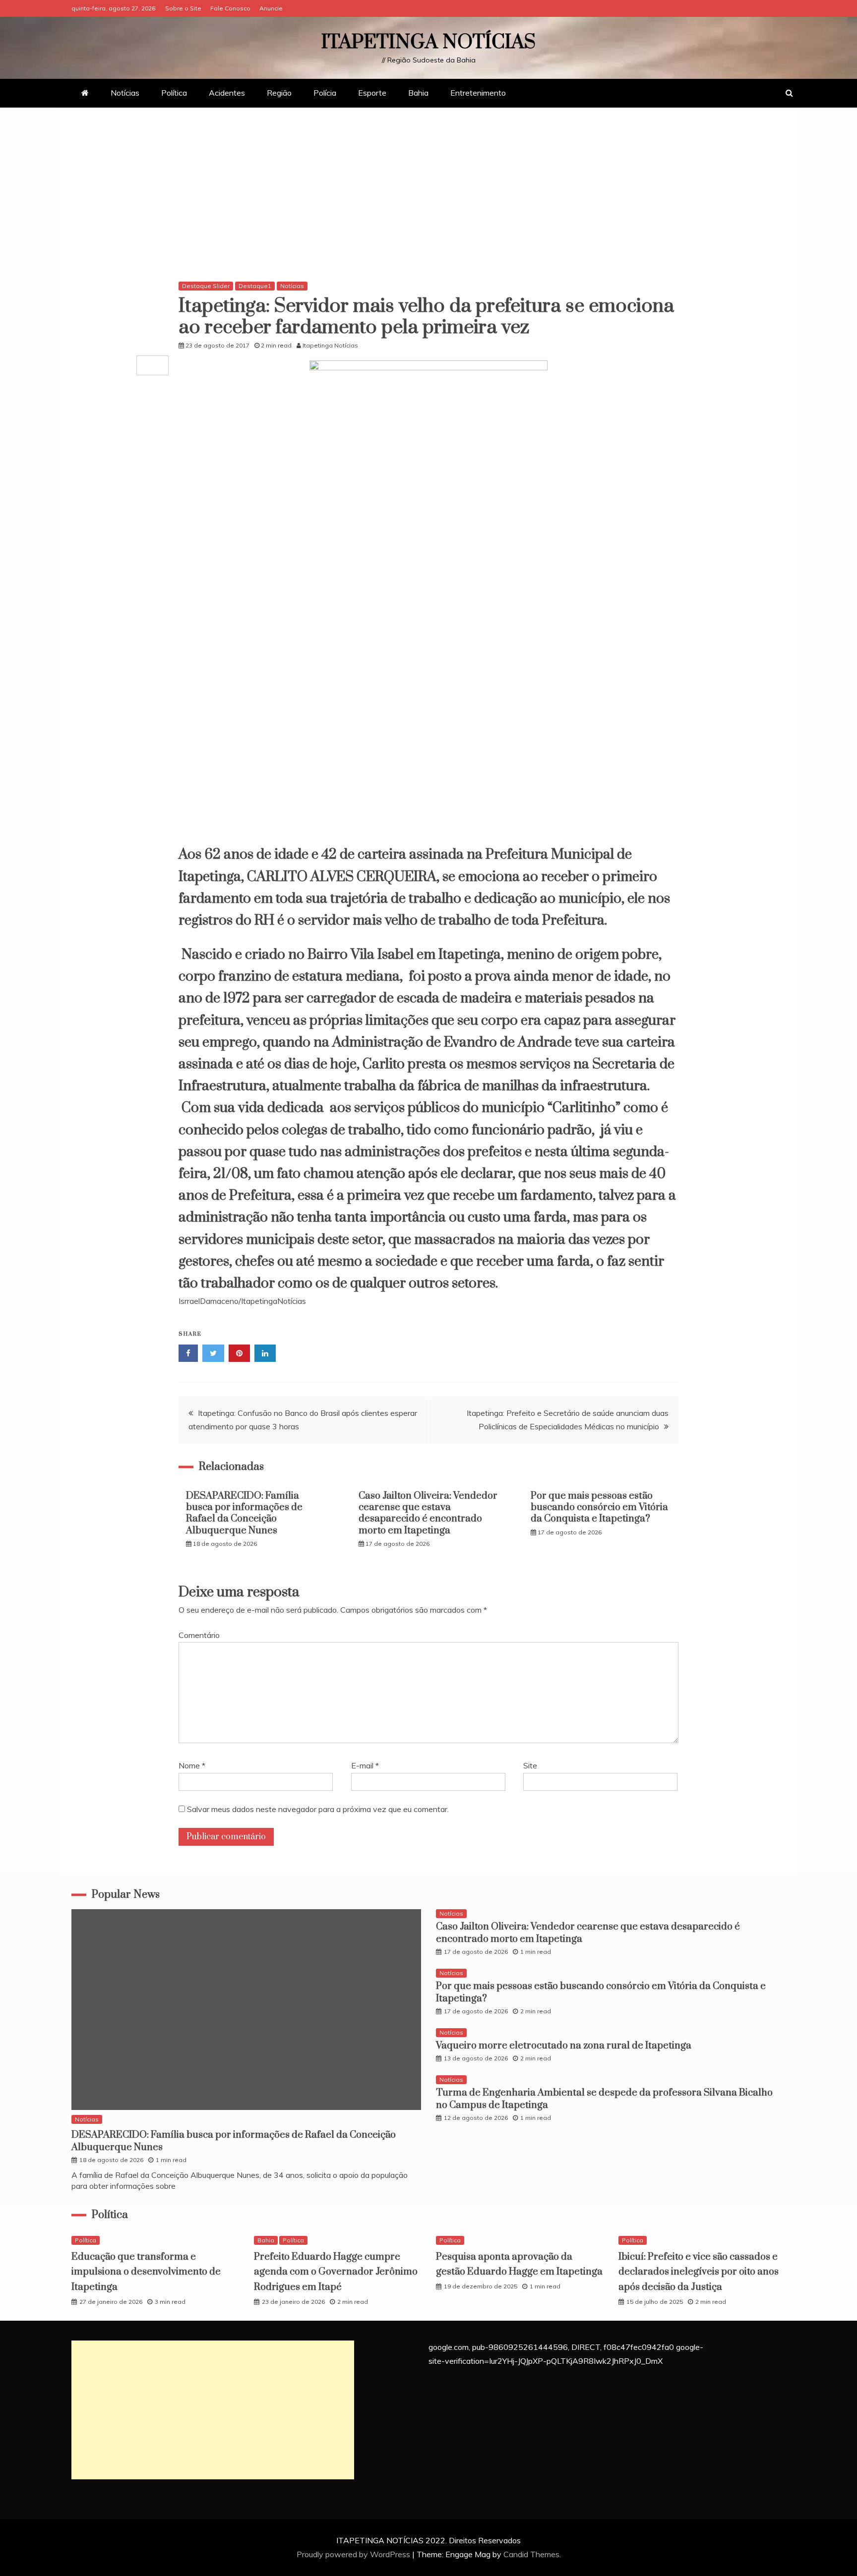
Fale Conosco (230, 8)
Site (530, 1765)
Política (174, 93)
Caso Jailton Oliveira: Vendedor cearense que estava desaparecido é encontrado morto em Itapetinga (428, 1513)
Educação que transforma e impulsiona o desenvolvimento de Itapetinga (146, 2272)
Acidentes (227, 93)
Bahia (418, 93)
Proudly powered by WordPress (354, 2554)
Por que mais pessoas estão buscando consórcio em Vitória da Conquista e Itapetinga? (599, 1508)
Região (279, 93)
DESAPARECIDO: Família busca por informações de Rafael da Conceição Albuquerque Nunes (244, 1513)
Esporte (372, 93)
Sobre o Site (183, 8)
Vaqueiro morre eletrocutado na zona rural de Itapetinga (564, 2046)
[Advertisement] (428, 197)
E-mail (365, 1765)
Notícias (125, 93)
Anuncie (271, 8)
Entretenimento (478, 93)
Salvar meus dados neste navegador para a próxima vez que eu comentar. (318, 1809)
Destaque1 (255, 286)
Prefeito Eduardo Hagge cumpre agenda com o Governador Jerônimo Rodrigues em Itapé (336, 2272)
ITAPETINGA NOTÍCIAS (428, 42)
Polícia (325, 93)
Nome (192, 1765)
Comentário (199, 1635)
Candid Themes (531, 2554)
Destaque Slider (206, 286)
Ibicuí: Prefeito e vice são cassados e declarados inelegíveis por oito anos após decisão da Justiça (699, 2272)
